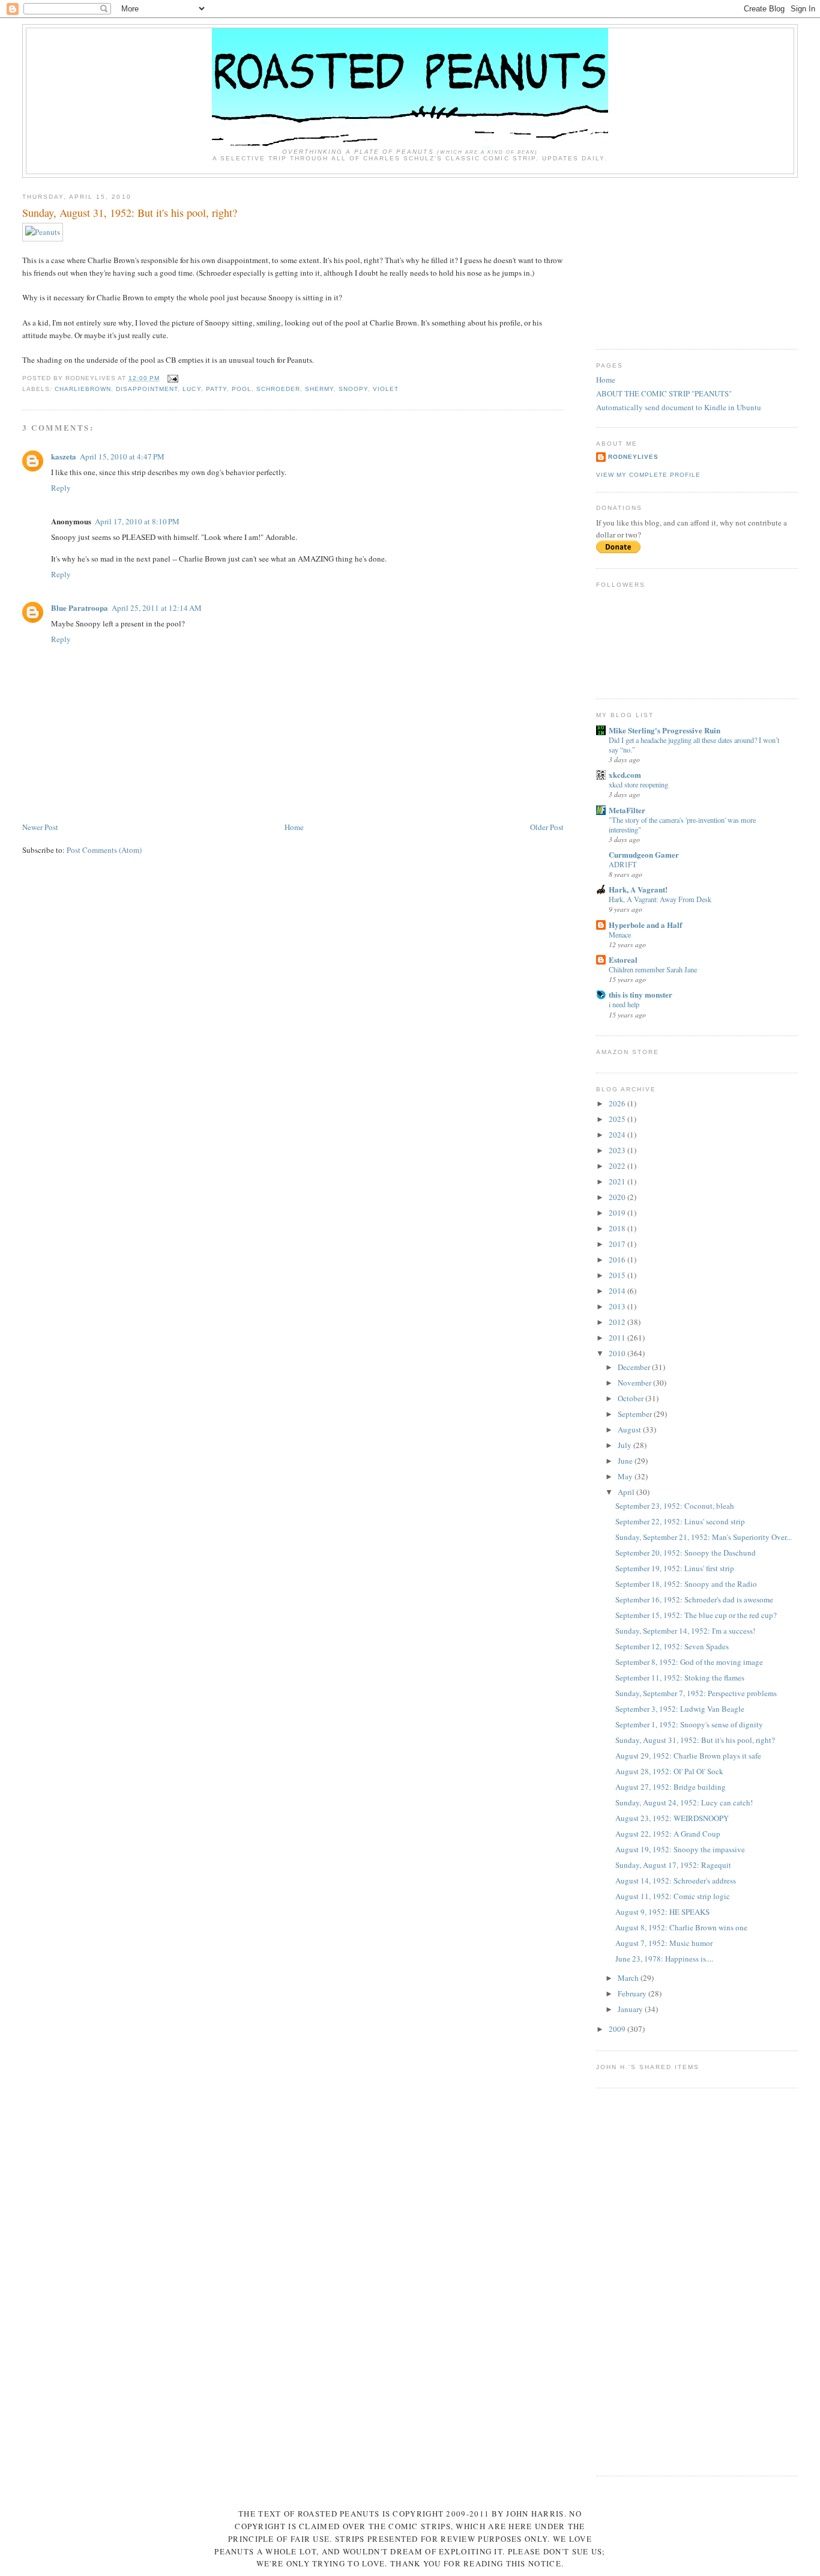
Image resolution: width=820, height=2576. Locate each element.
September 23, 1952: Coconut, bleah (675, 1506)
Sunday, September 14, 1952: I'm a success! (685, 1631)
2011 (618, 1338)
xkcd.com (625, 774)
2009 (618, 2029)
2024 (618, 1135)
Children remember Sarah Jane (653, 969)
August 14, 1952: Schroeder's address (676, 1880)
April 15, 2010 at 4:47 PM (122, 456)
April (627, 1492)
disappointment (147, 389)
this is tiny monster (641, 994)
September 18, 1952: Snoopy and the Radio (686, 1584)
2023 (618, 1150)
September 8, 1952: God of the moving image (689, 1662)
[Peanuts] (43, 232)
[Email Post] (171, 378)
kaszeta (64, 456)
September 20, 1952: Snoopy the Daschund (686, 1553)
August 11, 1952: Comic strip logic (673, 1896)
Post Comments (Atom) (104, 850)
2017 (618, 1244)
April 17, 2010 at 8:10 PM (137, 521)
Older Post (547, 827)
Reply (61, 488)
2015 (618, 1275)
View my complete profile (648, 475)
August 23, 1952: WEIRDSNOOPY (672, 1818)
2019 (618, 1213)
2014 (618, 1291)
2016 (618, 1259)
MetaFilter (627, 810)
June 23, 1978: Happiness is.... (664, 1959)
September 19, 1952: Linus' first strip (675, 1568)
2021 (618, 1181)
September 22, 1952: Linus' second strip (680, 1521)
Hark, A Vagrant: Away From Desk (660, 899)
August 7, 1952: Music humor (664, 1943)
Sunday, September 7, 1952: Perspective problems (696, 1693)
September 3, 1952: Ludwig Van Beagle (680, 1709)
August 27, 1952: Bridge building (671, 1787)
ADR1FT (623, 864)
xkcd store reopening (638, 784)
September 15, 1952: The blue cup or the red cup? (696, 1615)
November (635, 1383)
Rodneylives (633, 457)
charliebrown (83, 389)
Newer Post (40, 827)
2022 (618, 1166)
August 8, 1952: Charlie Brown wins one (681, 1927)
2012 (618, 1322)
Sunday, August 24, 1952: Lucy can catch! (684, 1802)
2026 (618, 1103)
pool (242, 389)
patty (216, 389)
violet (386, 389)
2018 (618, 1228)
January (631, 2009)
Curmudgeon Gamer (644, 854)
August (630, 1429)
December (635, 1367)
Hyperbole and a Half (645, 925)
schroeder (278, 389)
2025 (618, 1119)
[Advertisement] (686, 259)
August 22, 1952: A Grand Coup (668, 1834)
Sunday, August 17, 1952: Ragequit (673, 1865)
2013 (618, 1306)
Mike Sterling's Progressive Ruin (665, 730)
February (633, 1993)
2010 (618, 1353)
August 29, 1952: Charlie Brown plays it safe (688, 1756)
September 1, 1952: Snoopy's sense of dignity (689, 1724)
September (636, 1414)
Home (294, 827)
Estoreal (623, 959)
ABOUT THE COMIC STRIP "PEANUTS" (664, 393)
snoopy (353, 389)
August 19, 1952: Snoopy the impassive (680, 1849)
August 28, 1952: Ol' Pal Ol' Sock (669, 1771)
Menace (620, 935)
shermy (319, 389)
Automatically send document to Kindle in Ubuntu (679, 407)
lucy (191, 389)
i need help (624, 1004)
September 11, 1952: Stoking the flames (680, 1677)
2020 (618, 1197)
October (632, 1398)
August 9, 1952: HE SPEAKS (662, 1912)
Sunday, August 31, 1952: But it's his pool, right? (130, 213)
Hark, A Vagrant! (638, 889)
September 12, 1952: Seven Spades (672, 1646)
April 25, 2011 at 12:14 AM (157, 608)
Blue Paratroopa (80, 608)
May (626, 1476)
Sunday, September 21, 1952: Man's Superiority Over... (704, 1537)
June (626, 1461)
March (629, 1978)
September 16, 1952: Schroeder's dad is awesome (694, 1599)
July (626, 1445)
